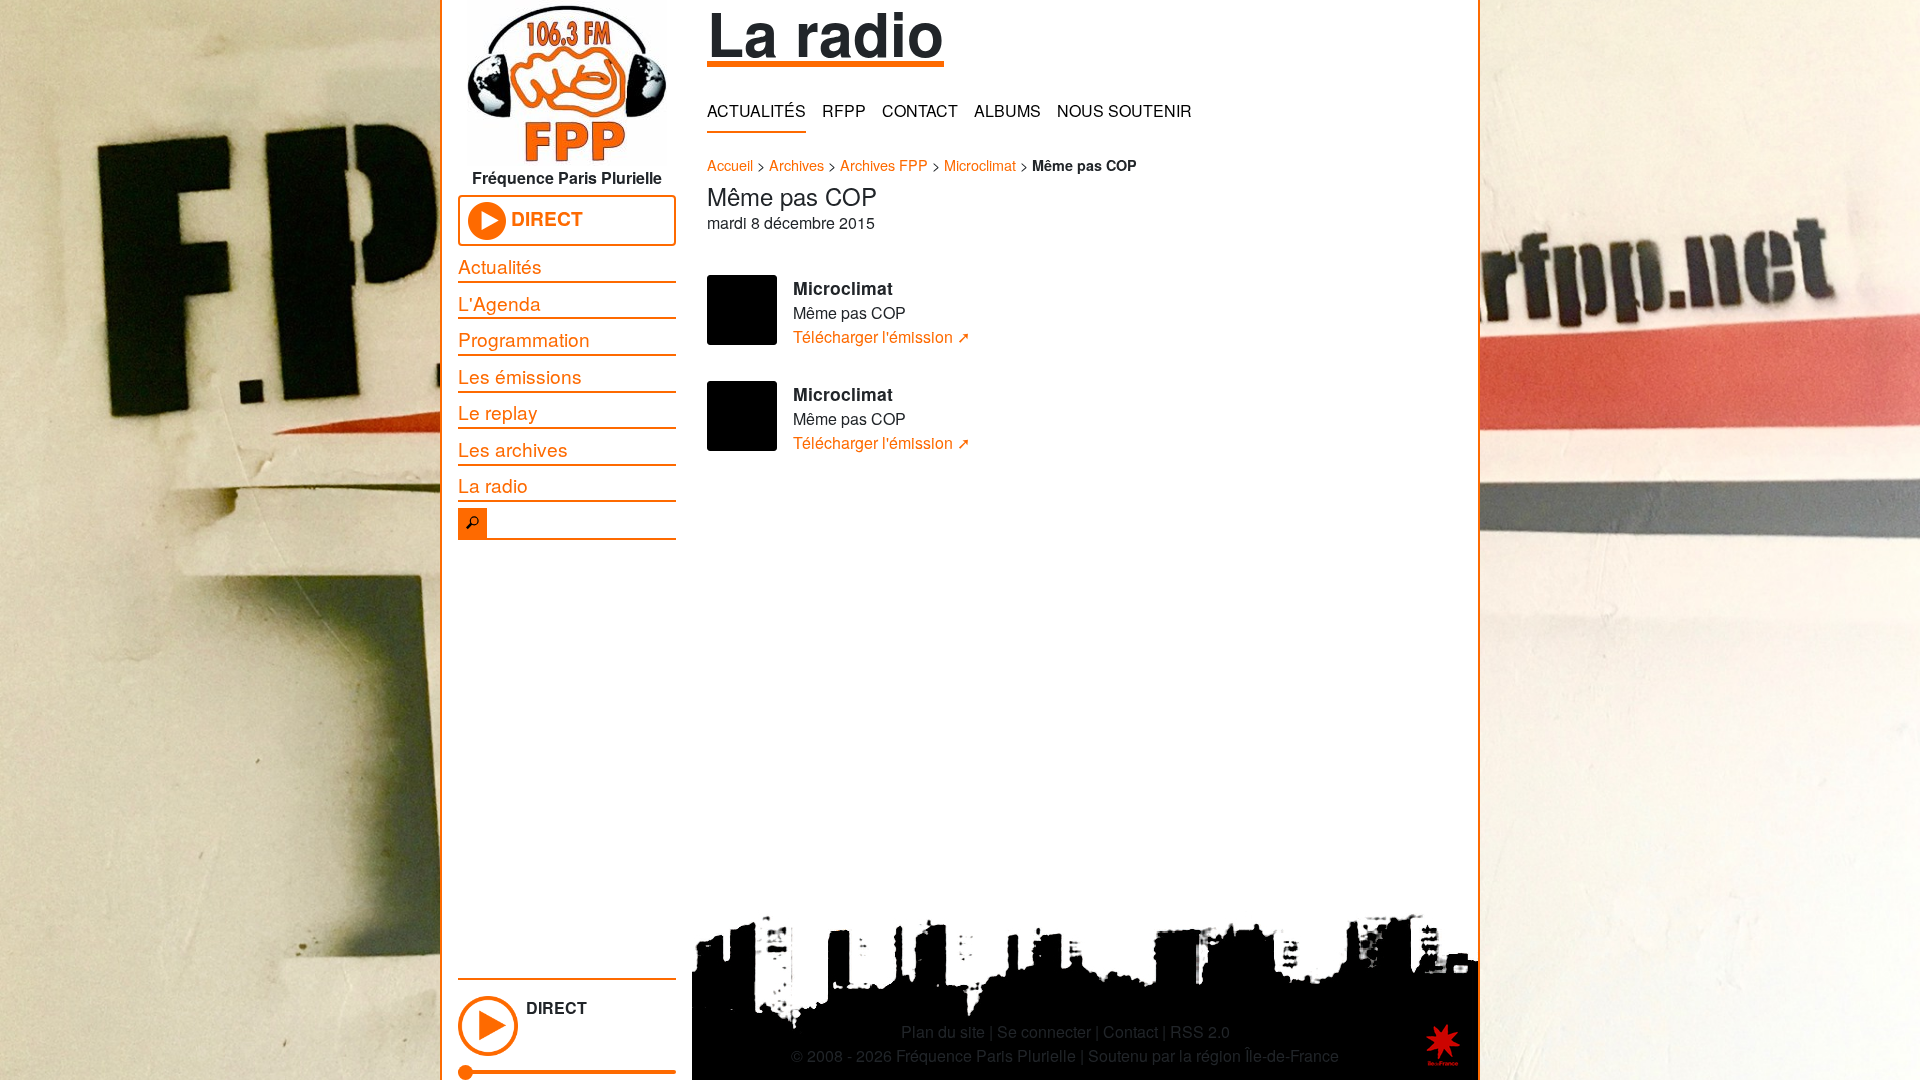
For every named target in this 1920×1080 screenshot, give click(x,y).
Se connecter (1044, 1031)
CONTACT (920, 110)
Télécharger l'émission (873, 336)
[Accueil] (567, 77)
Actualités (500, 265)
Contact (1130, 1031)
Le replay (498, 411)
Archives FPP (884, 164)
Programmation (524, 338)
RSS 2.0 (1200, 1031)
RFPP (844, 110)
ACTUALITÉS (756, 110)
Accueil (730, 164)
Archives (796, 164)
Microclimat (980, 164)
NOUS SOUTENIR (1124, 110)
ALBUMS (1007, 110)
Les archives (513, 448)
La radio (493, 484)
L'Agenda (499, 302)
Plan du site (943, 1031)
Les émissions (520, 375)
